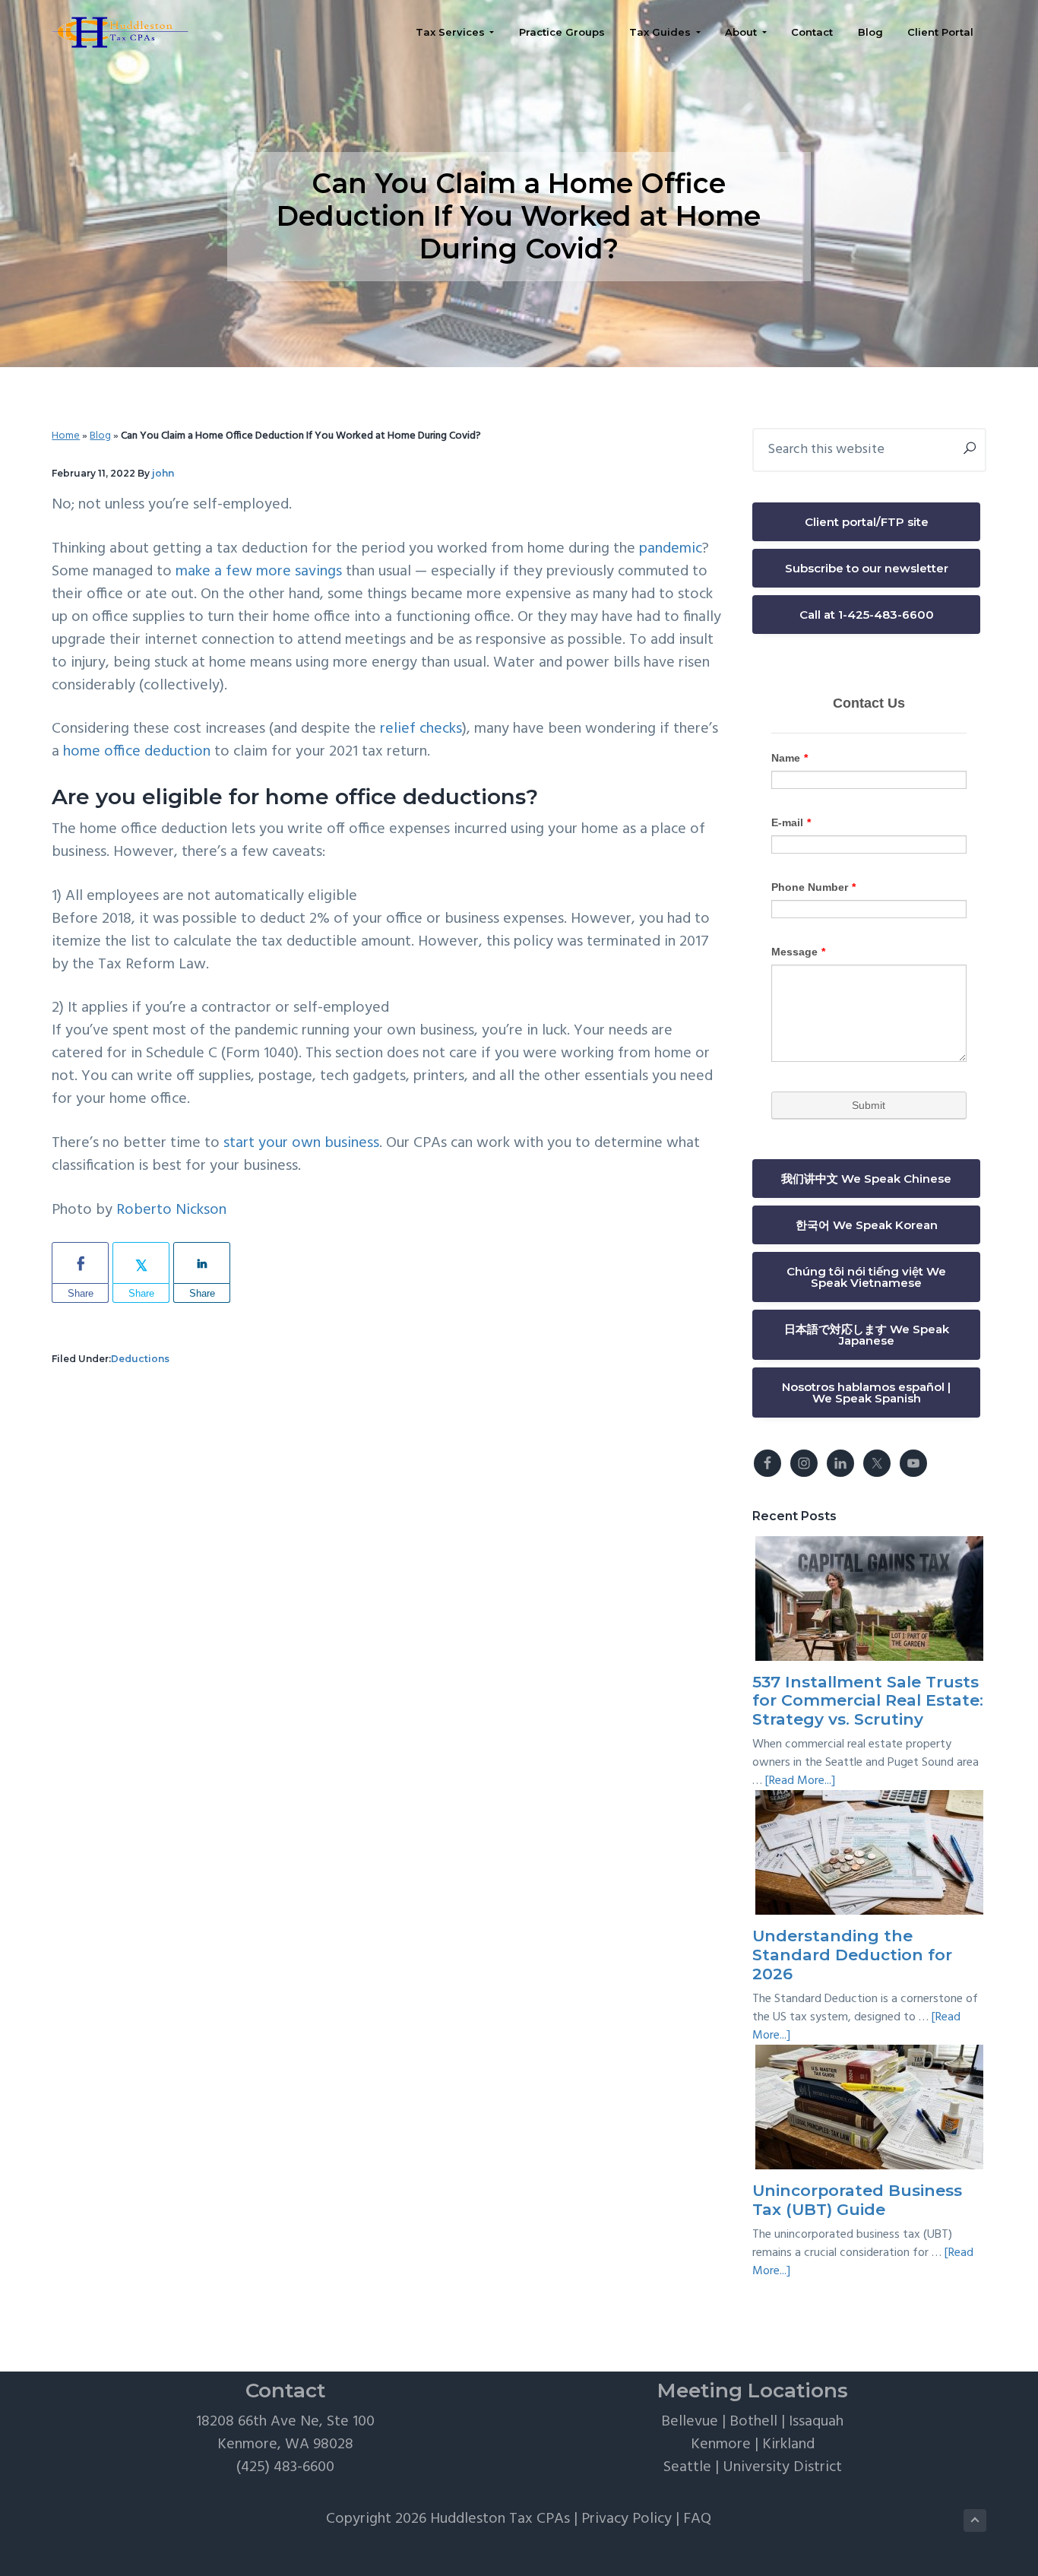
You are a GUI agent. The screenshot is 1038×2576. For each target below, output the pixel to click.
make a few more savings (259, 572)
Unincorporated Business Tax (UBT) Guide (857, 2200)
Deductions (140, 1359)
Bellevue (690, 2422)
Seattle (687, 2467)
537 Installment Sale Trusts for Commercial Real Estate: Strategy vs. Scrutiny (868, 1701)
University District (782, 2467)
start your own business (301, 1143)
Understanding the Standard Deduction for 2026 (852, 1955)
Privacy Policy (627, 2519)
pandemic (671, 549)
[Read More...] (800, 1781)
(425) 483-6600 (285, 2467)
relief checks (421, 729)
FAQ (697, 2519)
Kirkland (788, 2445)
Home (66, 436)
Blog (100, 436)
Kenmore (721, 2445)
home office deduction (137, 752)
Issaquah (816, 2422)
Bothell (753, 2422)
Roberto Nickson (171, 1210)
